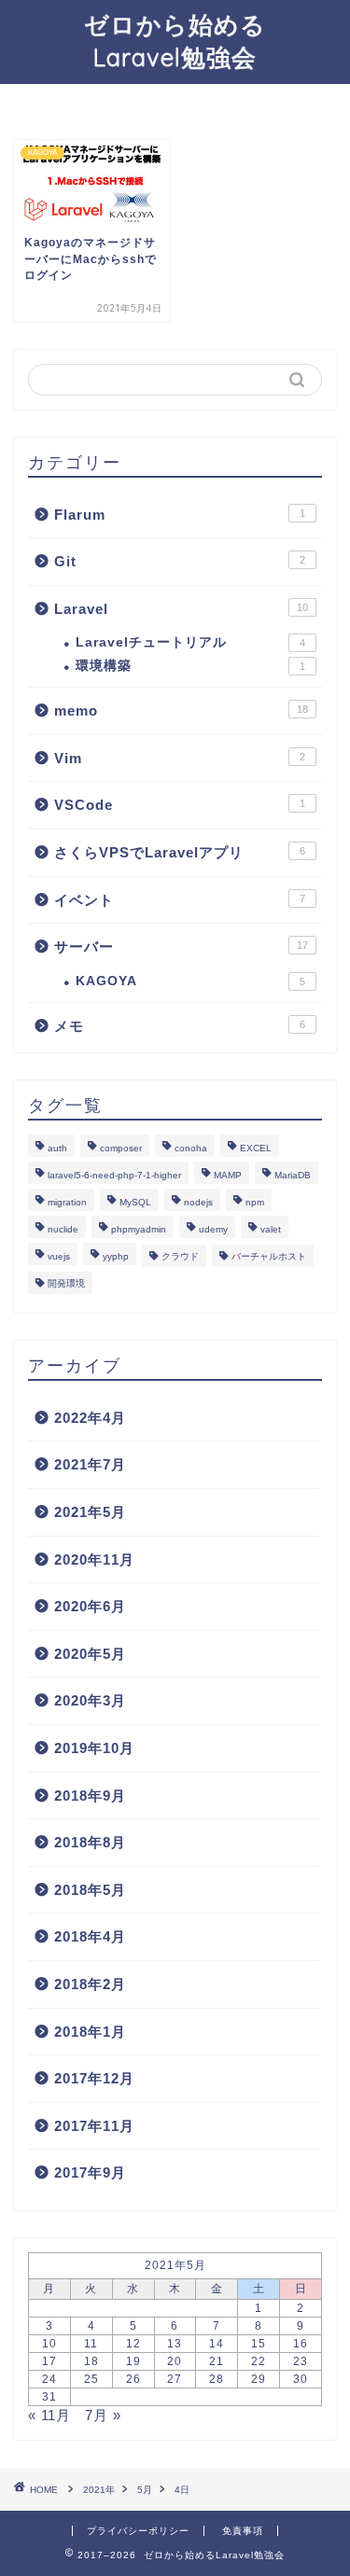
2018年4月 (90, 1936)
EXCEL (256, 1148)
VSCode (180, 805)
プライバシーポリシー (138, 2531)
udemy (213, 1229)
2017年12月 (94, 2078)
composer (121, 1148)
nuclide (63, 1229)
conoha (191, 1148)
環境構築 (190, 666)
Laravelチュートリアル (190, 642)
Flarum (180, 515)
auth (57, 1148)
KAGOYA (190, 981)
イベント (180, 900)
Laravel (181, 609)
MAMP (228, 1175)
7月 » (103, 2415)
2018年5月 (90, 1890)
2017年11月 (94, 2126)
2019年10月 (94, 1748)
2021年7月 (90, 1464)
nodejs (198, 1202)
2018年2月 (90, 1984)
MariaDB (293, 1175)
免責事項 (243, 2531)
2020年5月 (90, 1654)
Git (180, 561)
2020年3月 (90, 1700)
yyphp (116, 1256)
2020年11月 (94, 1560)
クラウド (180, 1256)
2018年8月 (90, 1842)
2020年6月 (90, 1606)
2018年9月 (90, 1796)
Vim (180, 758)
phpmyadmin (139, 1229)
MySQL (135, 1202)
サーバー (181, 947)
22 (259, 2361)
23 (301, 2361)
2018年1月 (90, 2032)
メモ (180, 1026)
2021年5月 (90, 1512)
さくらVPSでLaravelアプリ (180, 852)
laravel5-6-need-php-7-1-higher (114, 1175)
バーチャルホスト (269, 1256)
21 (217, 2361)
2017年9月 (90, 2172)
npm (255, 1202)
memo (181, 710)
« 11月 (49, 2415)
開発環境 (66, 1283)
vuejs (59, 1256)
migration (67, 1202)
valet (271, 1229)
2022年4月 (90, 1418)
